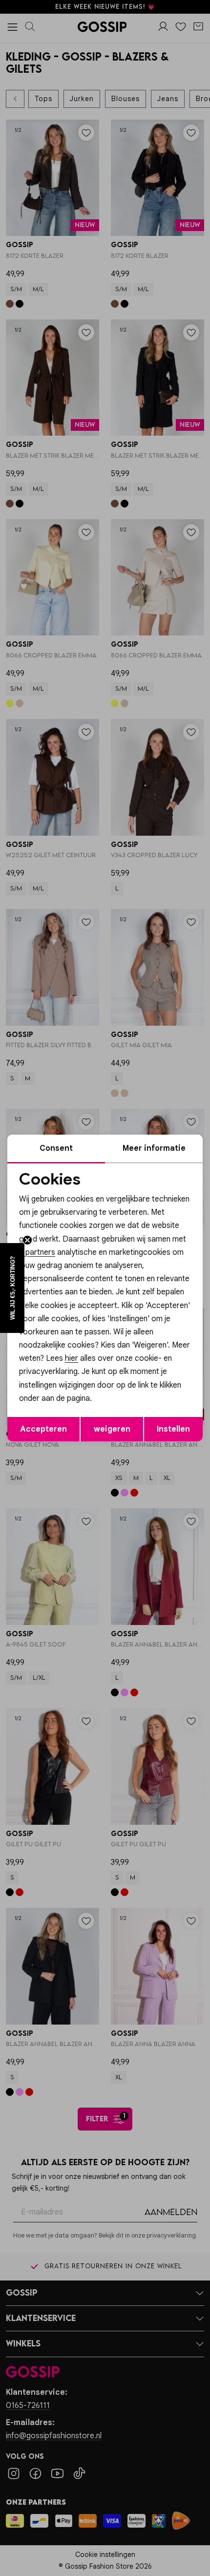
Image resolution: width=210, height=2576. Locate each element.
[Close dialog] (198, 1230)
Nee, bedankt (72, 1331)
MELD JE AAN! (72, 1321)
